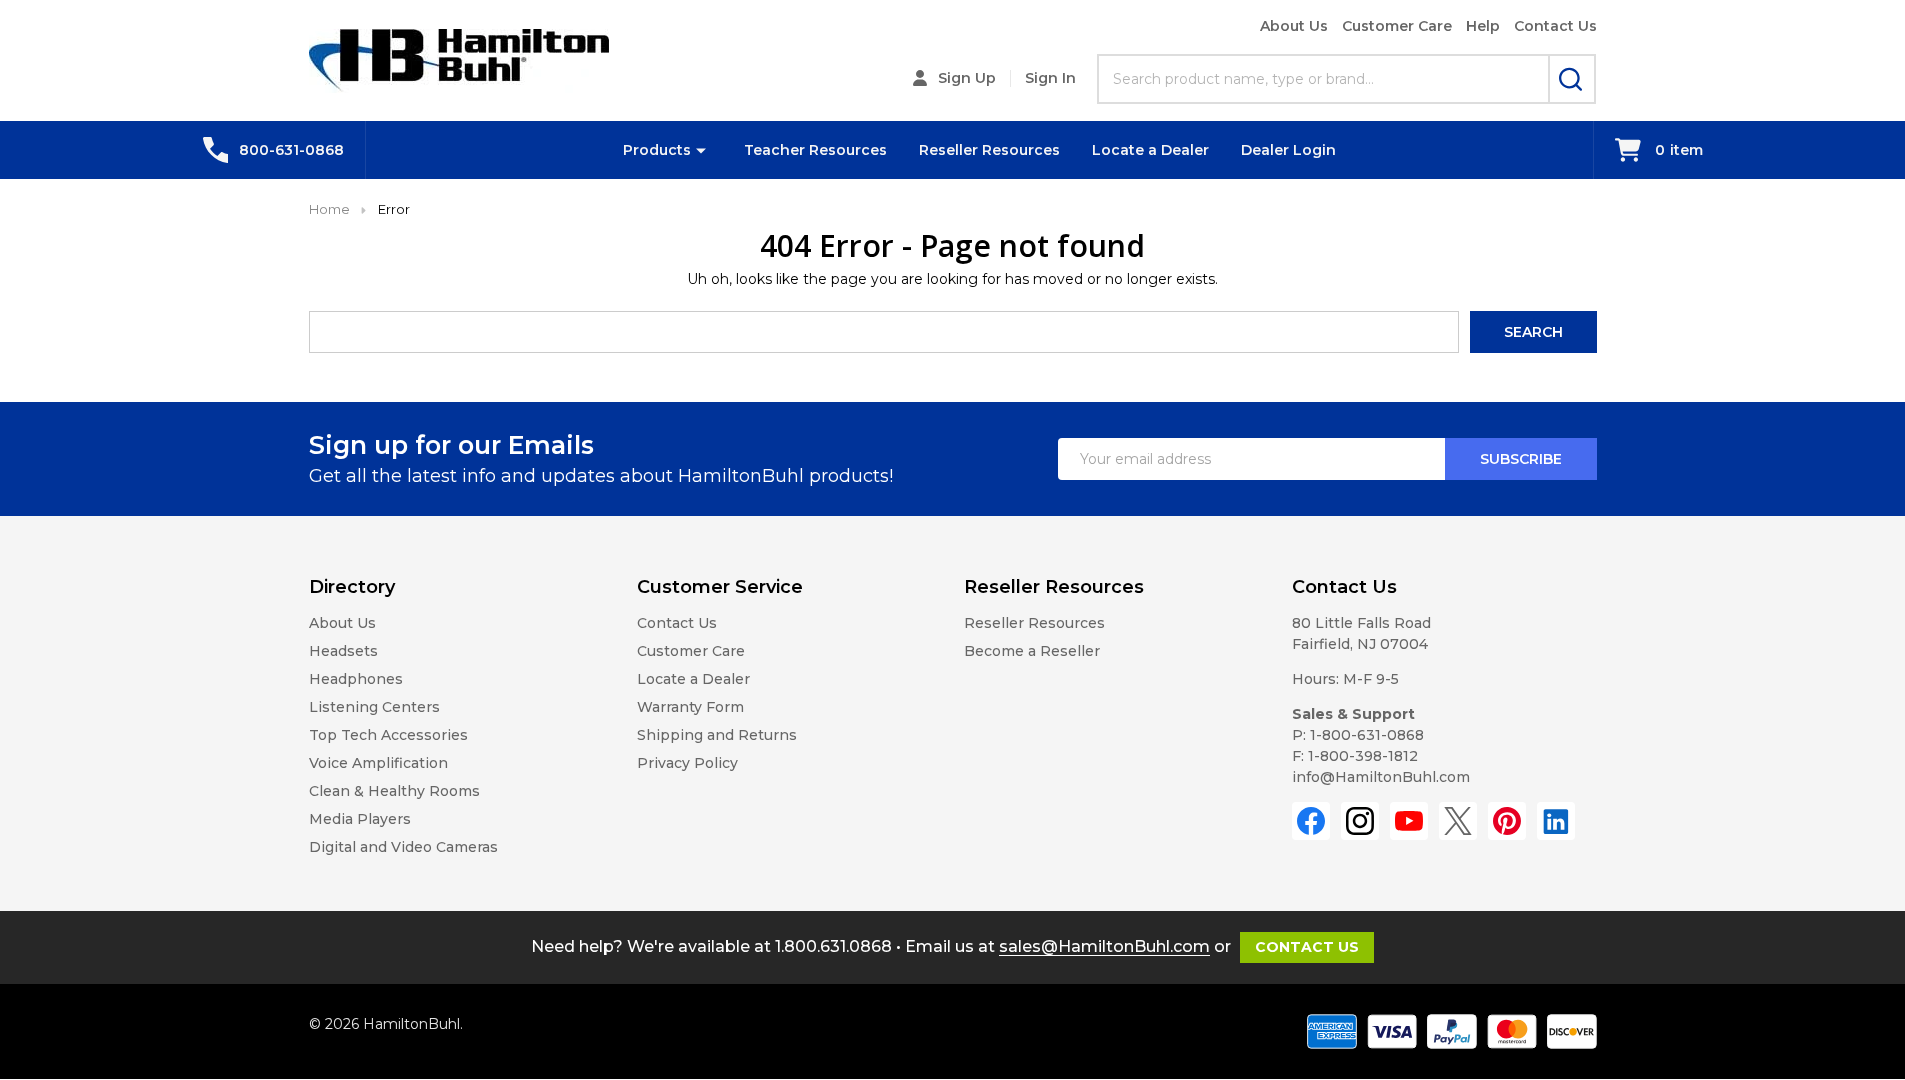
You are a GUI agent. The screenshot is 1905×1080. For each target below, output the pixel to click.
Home (329, 209)
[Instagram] (1360, 821)
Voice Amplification (378, 763)
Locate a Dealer (1150, 150)
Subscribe (1521, 459)
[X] (1458, 821)
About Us (1294, 26)
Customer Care (1397, 26)
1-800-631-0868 (1367, 735)
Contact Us (1555, 26)
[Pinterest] (1507, 821)
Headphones (356, 679)
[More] (701, 150)
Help (1483, 26)
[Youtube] (1409, 821)
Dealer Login (1288, 150)
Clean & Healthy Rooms (394, 791)
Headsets (343, 651)
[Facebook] (1311, 821)
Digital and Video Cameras (403, 847)
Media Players (360, 819)
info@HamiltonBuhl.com (1381, 777)
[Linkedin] (1556, 821)
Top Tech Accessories (388, 735)
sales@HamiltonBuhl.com (1104, 946)
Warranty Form (690, 707)
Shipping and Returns (717, 735)
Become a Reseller (1032, 651)
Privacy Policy (687, 763)
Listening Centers (374, 707)
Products (657, 150)
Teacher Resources (815, 150)
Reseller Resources (989, 150)
